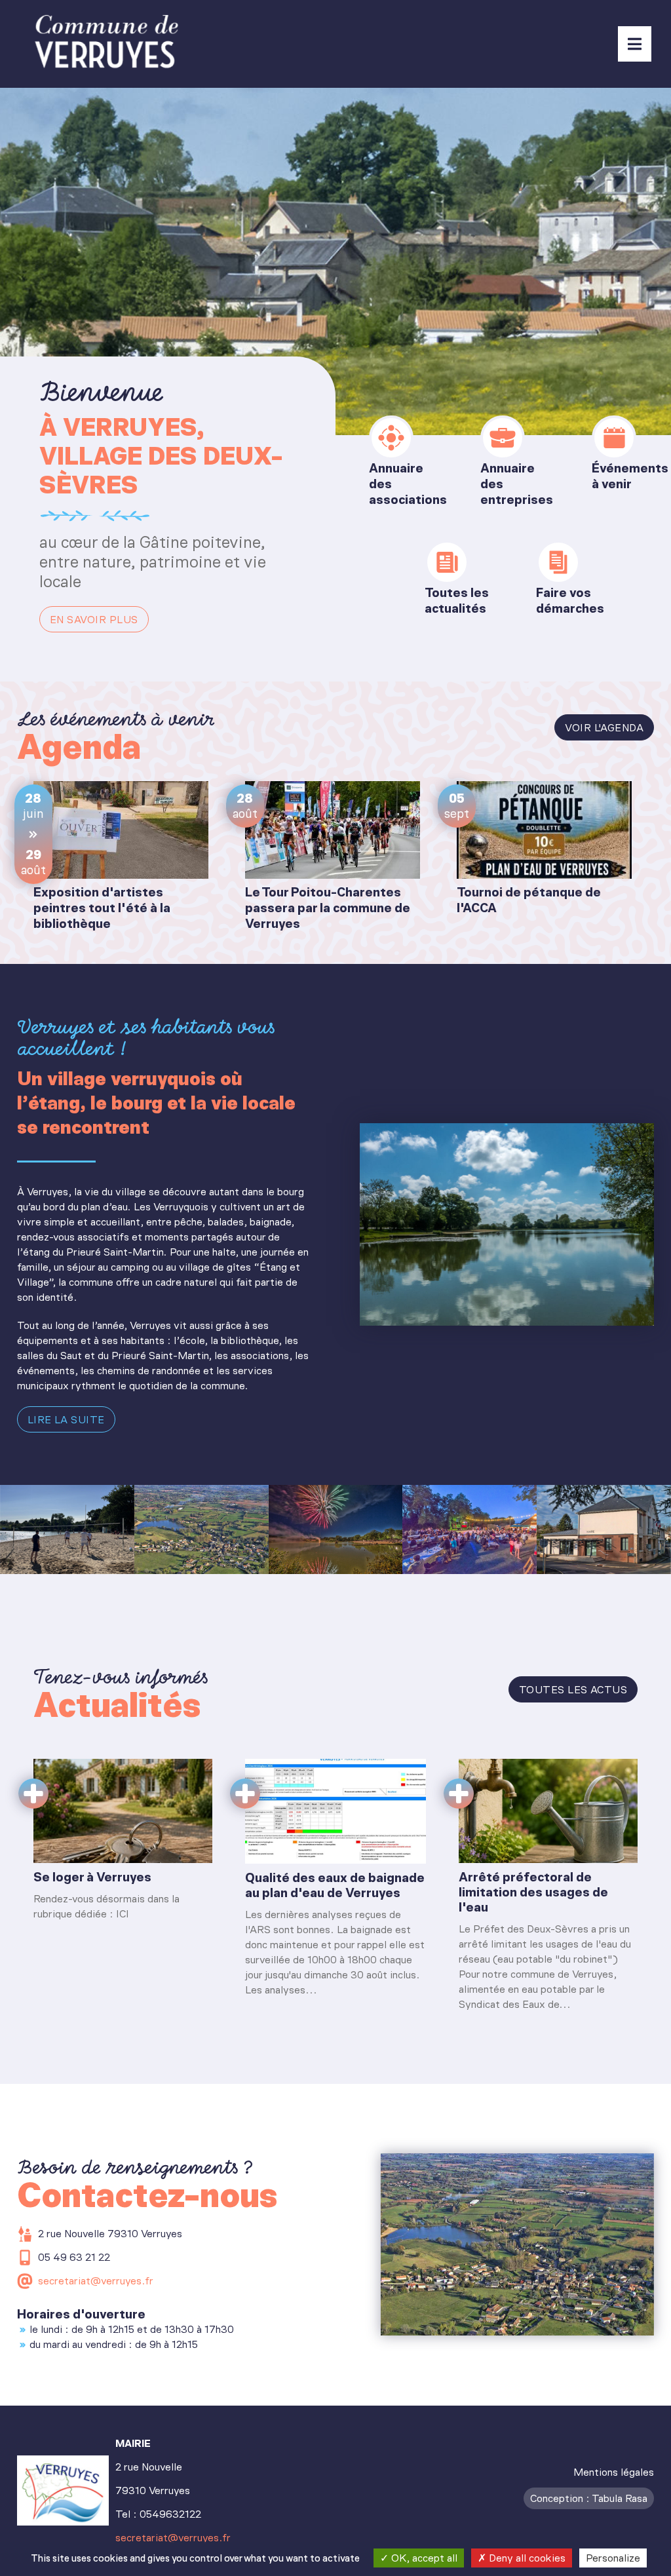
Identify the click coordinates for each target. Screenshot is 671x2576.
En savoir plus (94, 620)
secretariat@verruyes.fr (96, 2281)
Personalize (613, 2558)
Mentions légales (614, 2472)
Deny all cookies (526, 2558)
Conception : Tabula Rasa (589, 2498)
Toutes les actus (573, 1690)
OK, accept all (423, 2558)
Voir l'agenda (604, 728)
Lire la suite (66, 1420)
